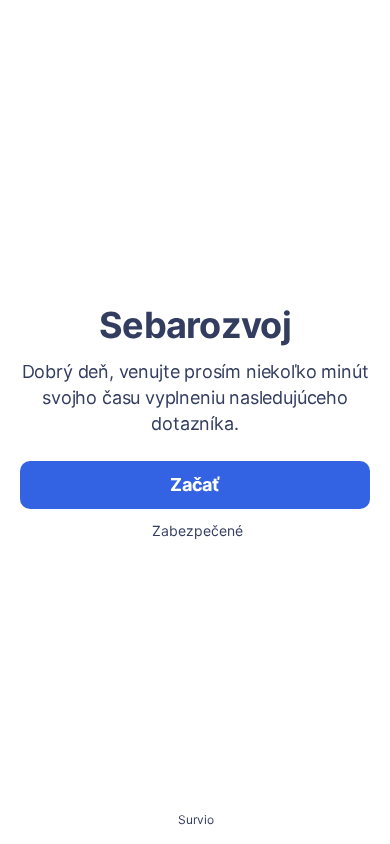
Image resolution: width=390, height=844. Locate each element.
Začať (195, 484)
